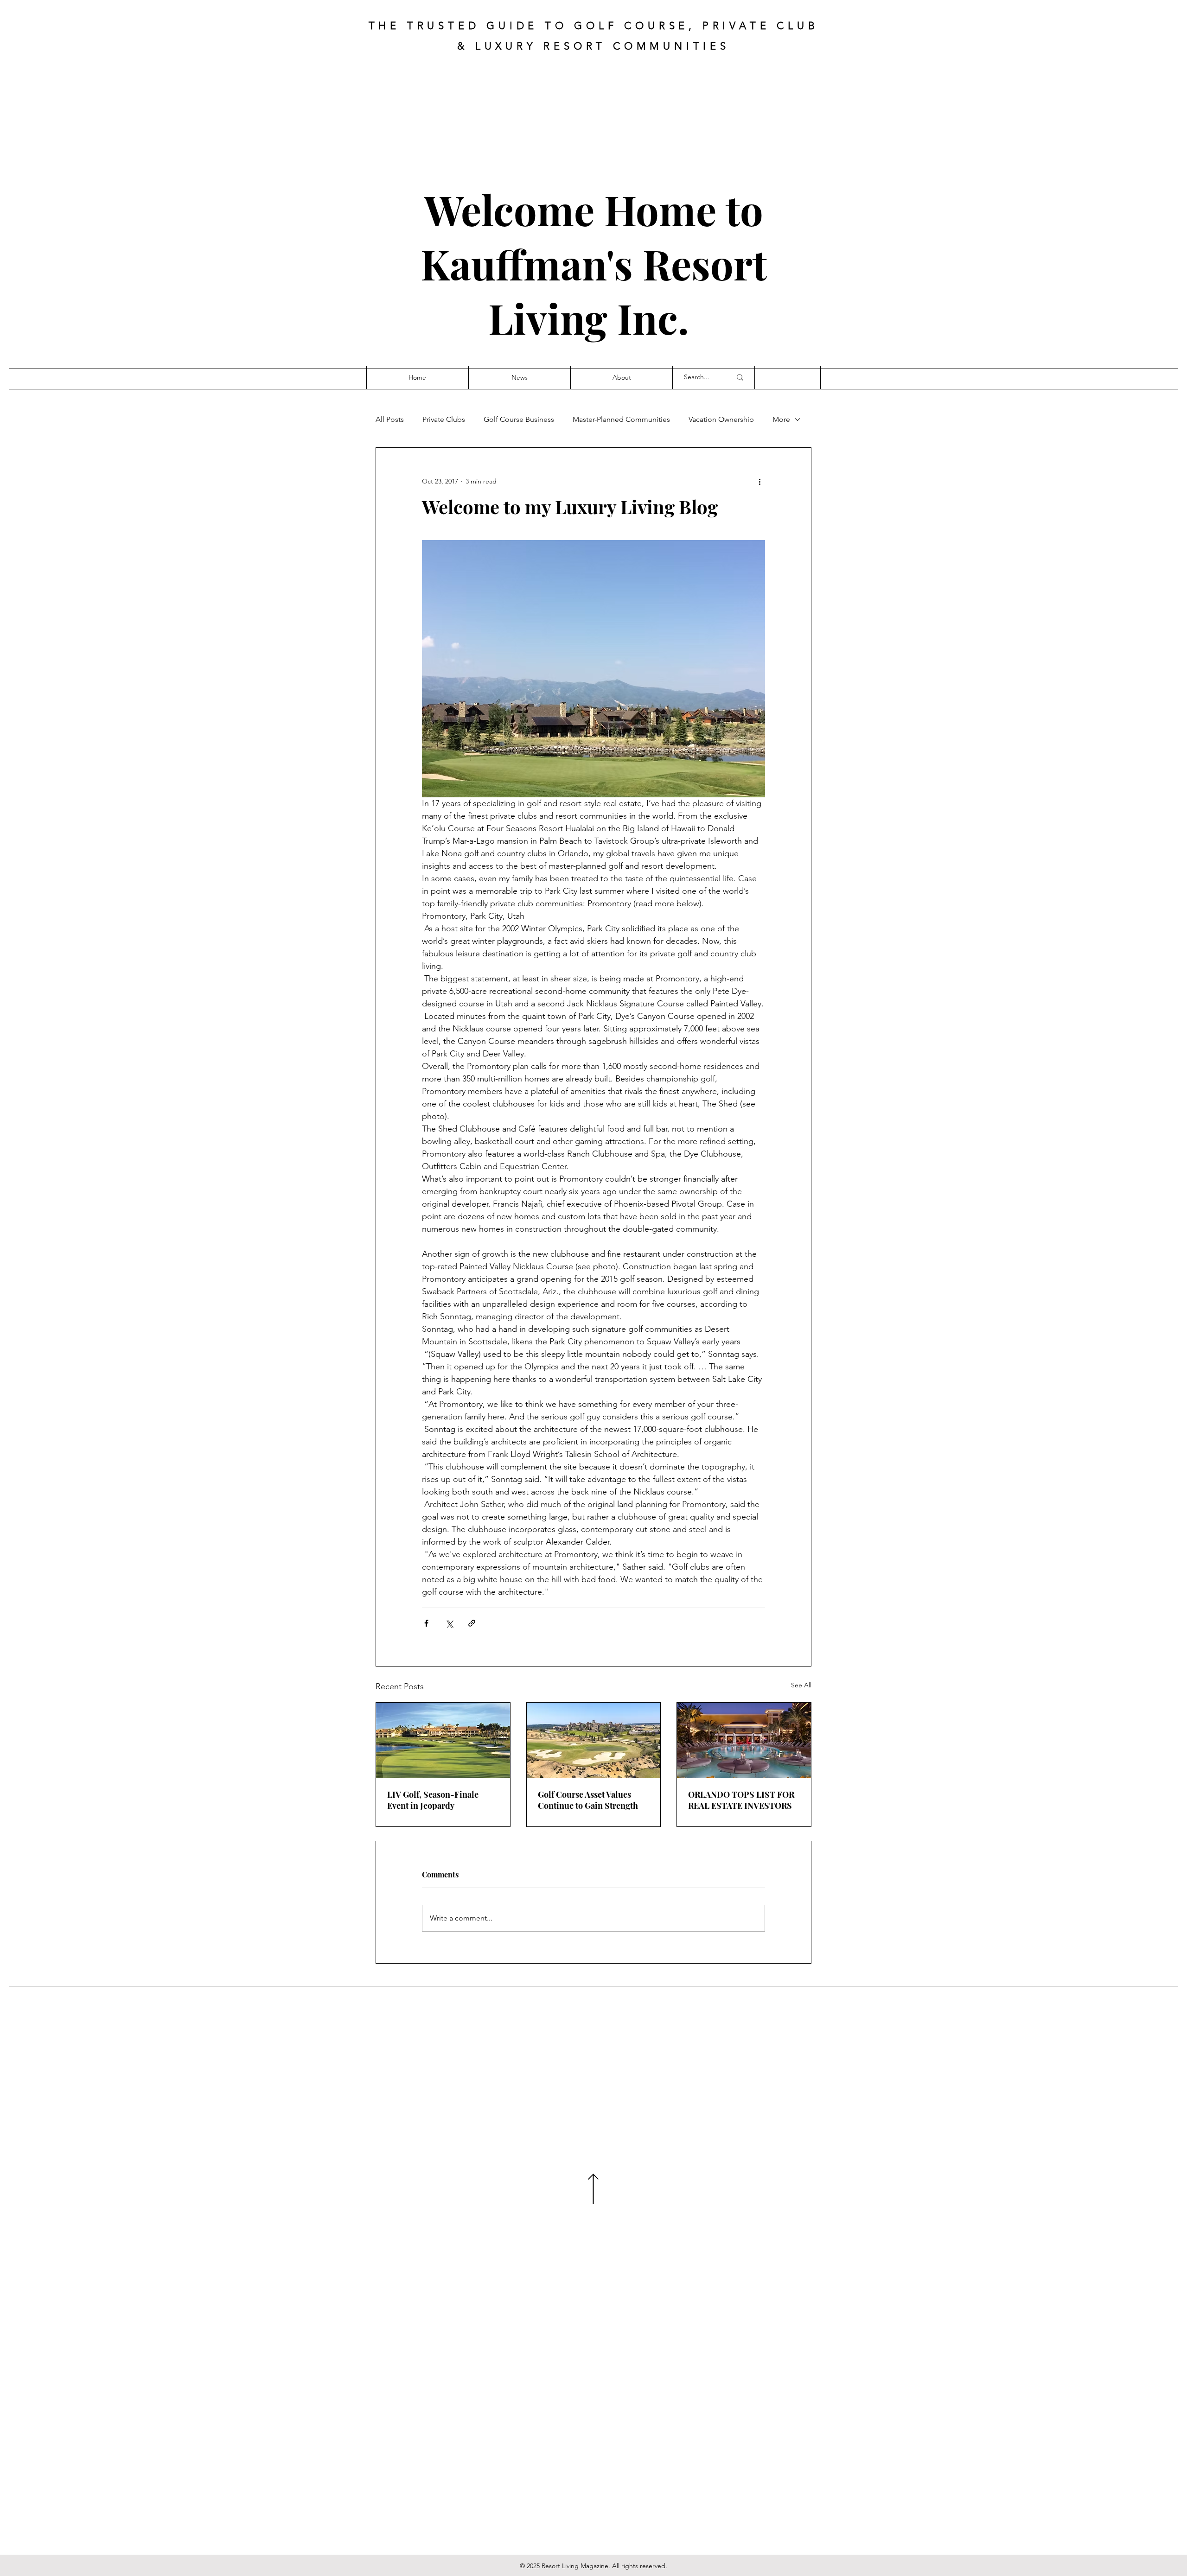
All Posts (390, 419)
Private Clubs (444, 419)
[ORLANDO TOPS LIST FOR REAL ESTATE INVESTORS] (744, 1740)
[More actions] (759, 481)
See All (801, 1685)
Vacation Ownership (721, 419)
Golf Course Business (519, 419)
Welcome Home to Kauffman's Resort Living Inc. (594, 264)
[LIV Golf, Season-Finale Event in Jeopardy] (443, 1740)
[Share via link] (472, 1623)
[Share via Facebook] (426, 1623)
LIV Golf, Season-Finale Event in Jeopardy (433, 1800)
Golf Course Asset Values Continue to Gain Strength (588, 1800)
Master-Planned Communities (621, 419)
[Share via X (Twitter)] (449, 1623)
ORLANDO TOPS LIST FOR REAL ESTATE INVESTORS (741, 1800)
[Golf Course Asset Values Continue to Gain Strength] (594, 1740)
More (781, 419)
